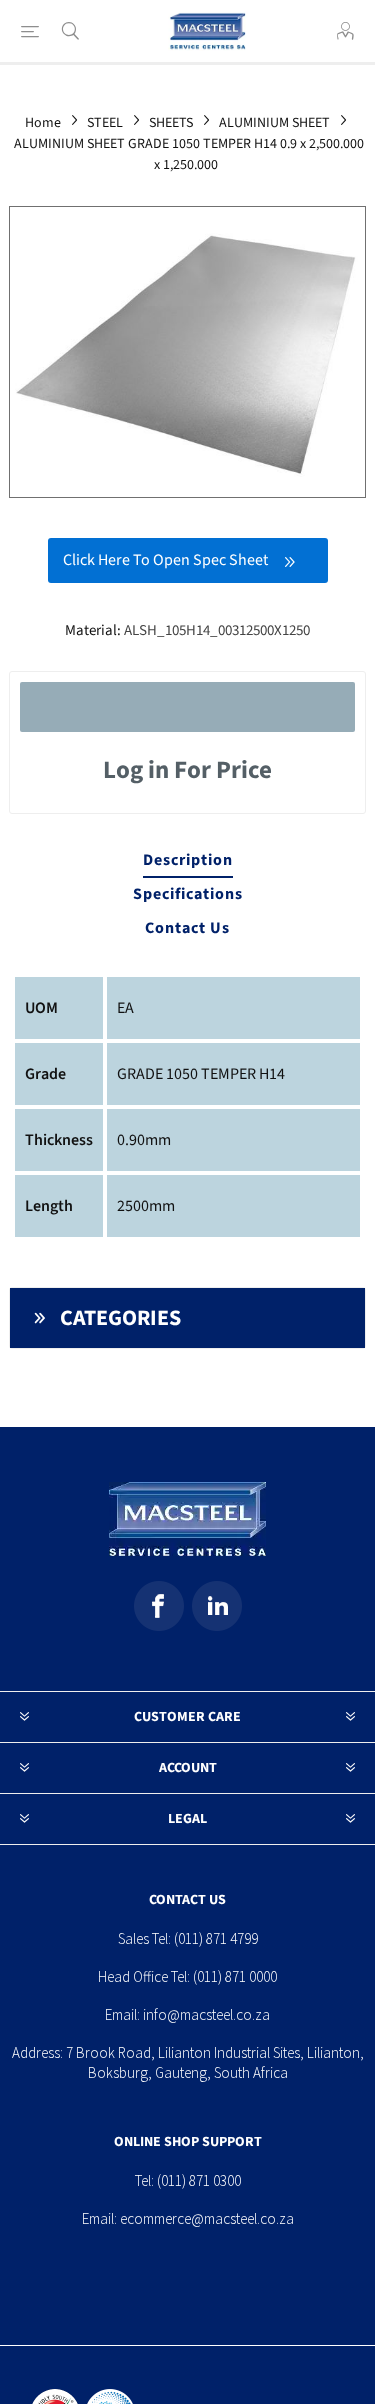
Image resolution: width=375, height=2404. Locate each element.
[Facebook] (159, 1606)
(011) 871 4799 (216, 1938)
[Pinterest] (217, 1606)
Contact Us (187, 928)
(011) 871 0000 (235, 1976)
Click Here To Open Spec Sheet (165, 560)
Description (188, 860)
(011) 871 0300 (199, 2180)
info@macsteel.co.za (206, 2014)
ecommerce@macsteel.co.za (207, 2218)
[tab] (187, 861)
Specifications (188, 894)
